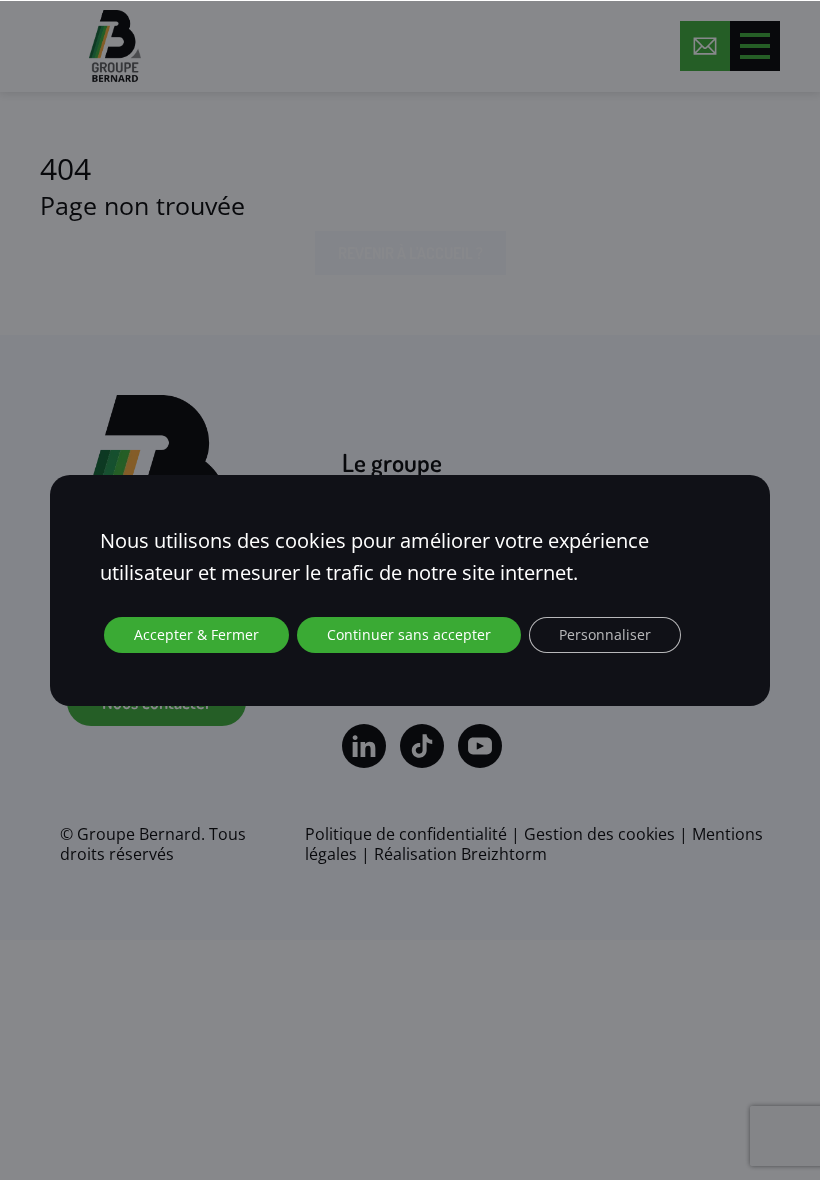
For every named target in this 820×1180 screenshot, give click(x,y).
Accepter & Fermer (196, 634)
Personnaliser (605, 634)
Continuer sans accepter (409, 634)
